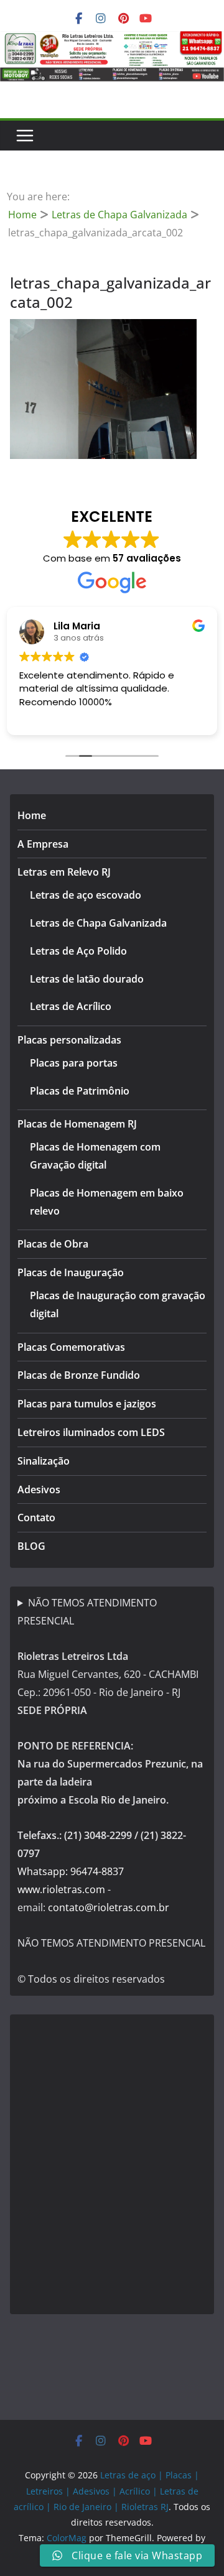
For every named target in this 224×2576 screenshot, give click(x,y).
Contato (36, 1517)
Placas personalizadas (69, 1040)
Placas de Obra (53, 1244)
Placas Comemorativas (71, 1347)
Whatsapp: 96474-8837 (71, 1871)
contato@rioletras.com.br (109, 1907)
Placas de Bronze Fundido (79, 1375)
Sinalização (44, 1461)
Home (32, 815)
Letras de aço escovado (86, 895)
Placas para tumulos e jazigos (87, 1404)
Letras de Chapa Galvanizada (98, 923)
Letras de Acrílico (71, 1006)
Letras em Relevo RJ (64, 872)
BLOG (31, 1546)
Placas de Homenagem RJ (77, 1124)
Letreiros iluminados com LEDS (91, 1432)
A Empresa (43, 844)
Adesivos (39, 1490)
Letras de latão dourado (87, 979)
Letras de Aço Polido (78, 951)
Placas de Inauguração (71, 1272)
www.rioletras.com (61, 1889)
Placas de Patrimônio (80, 1091)
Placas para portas (74, 1063)
